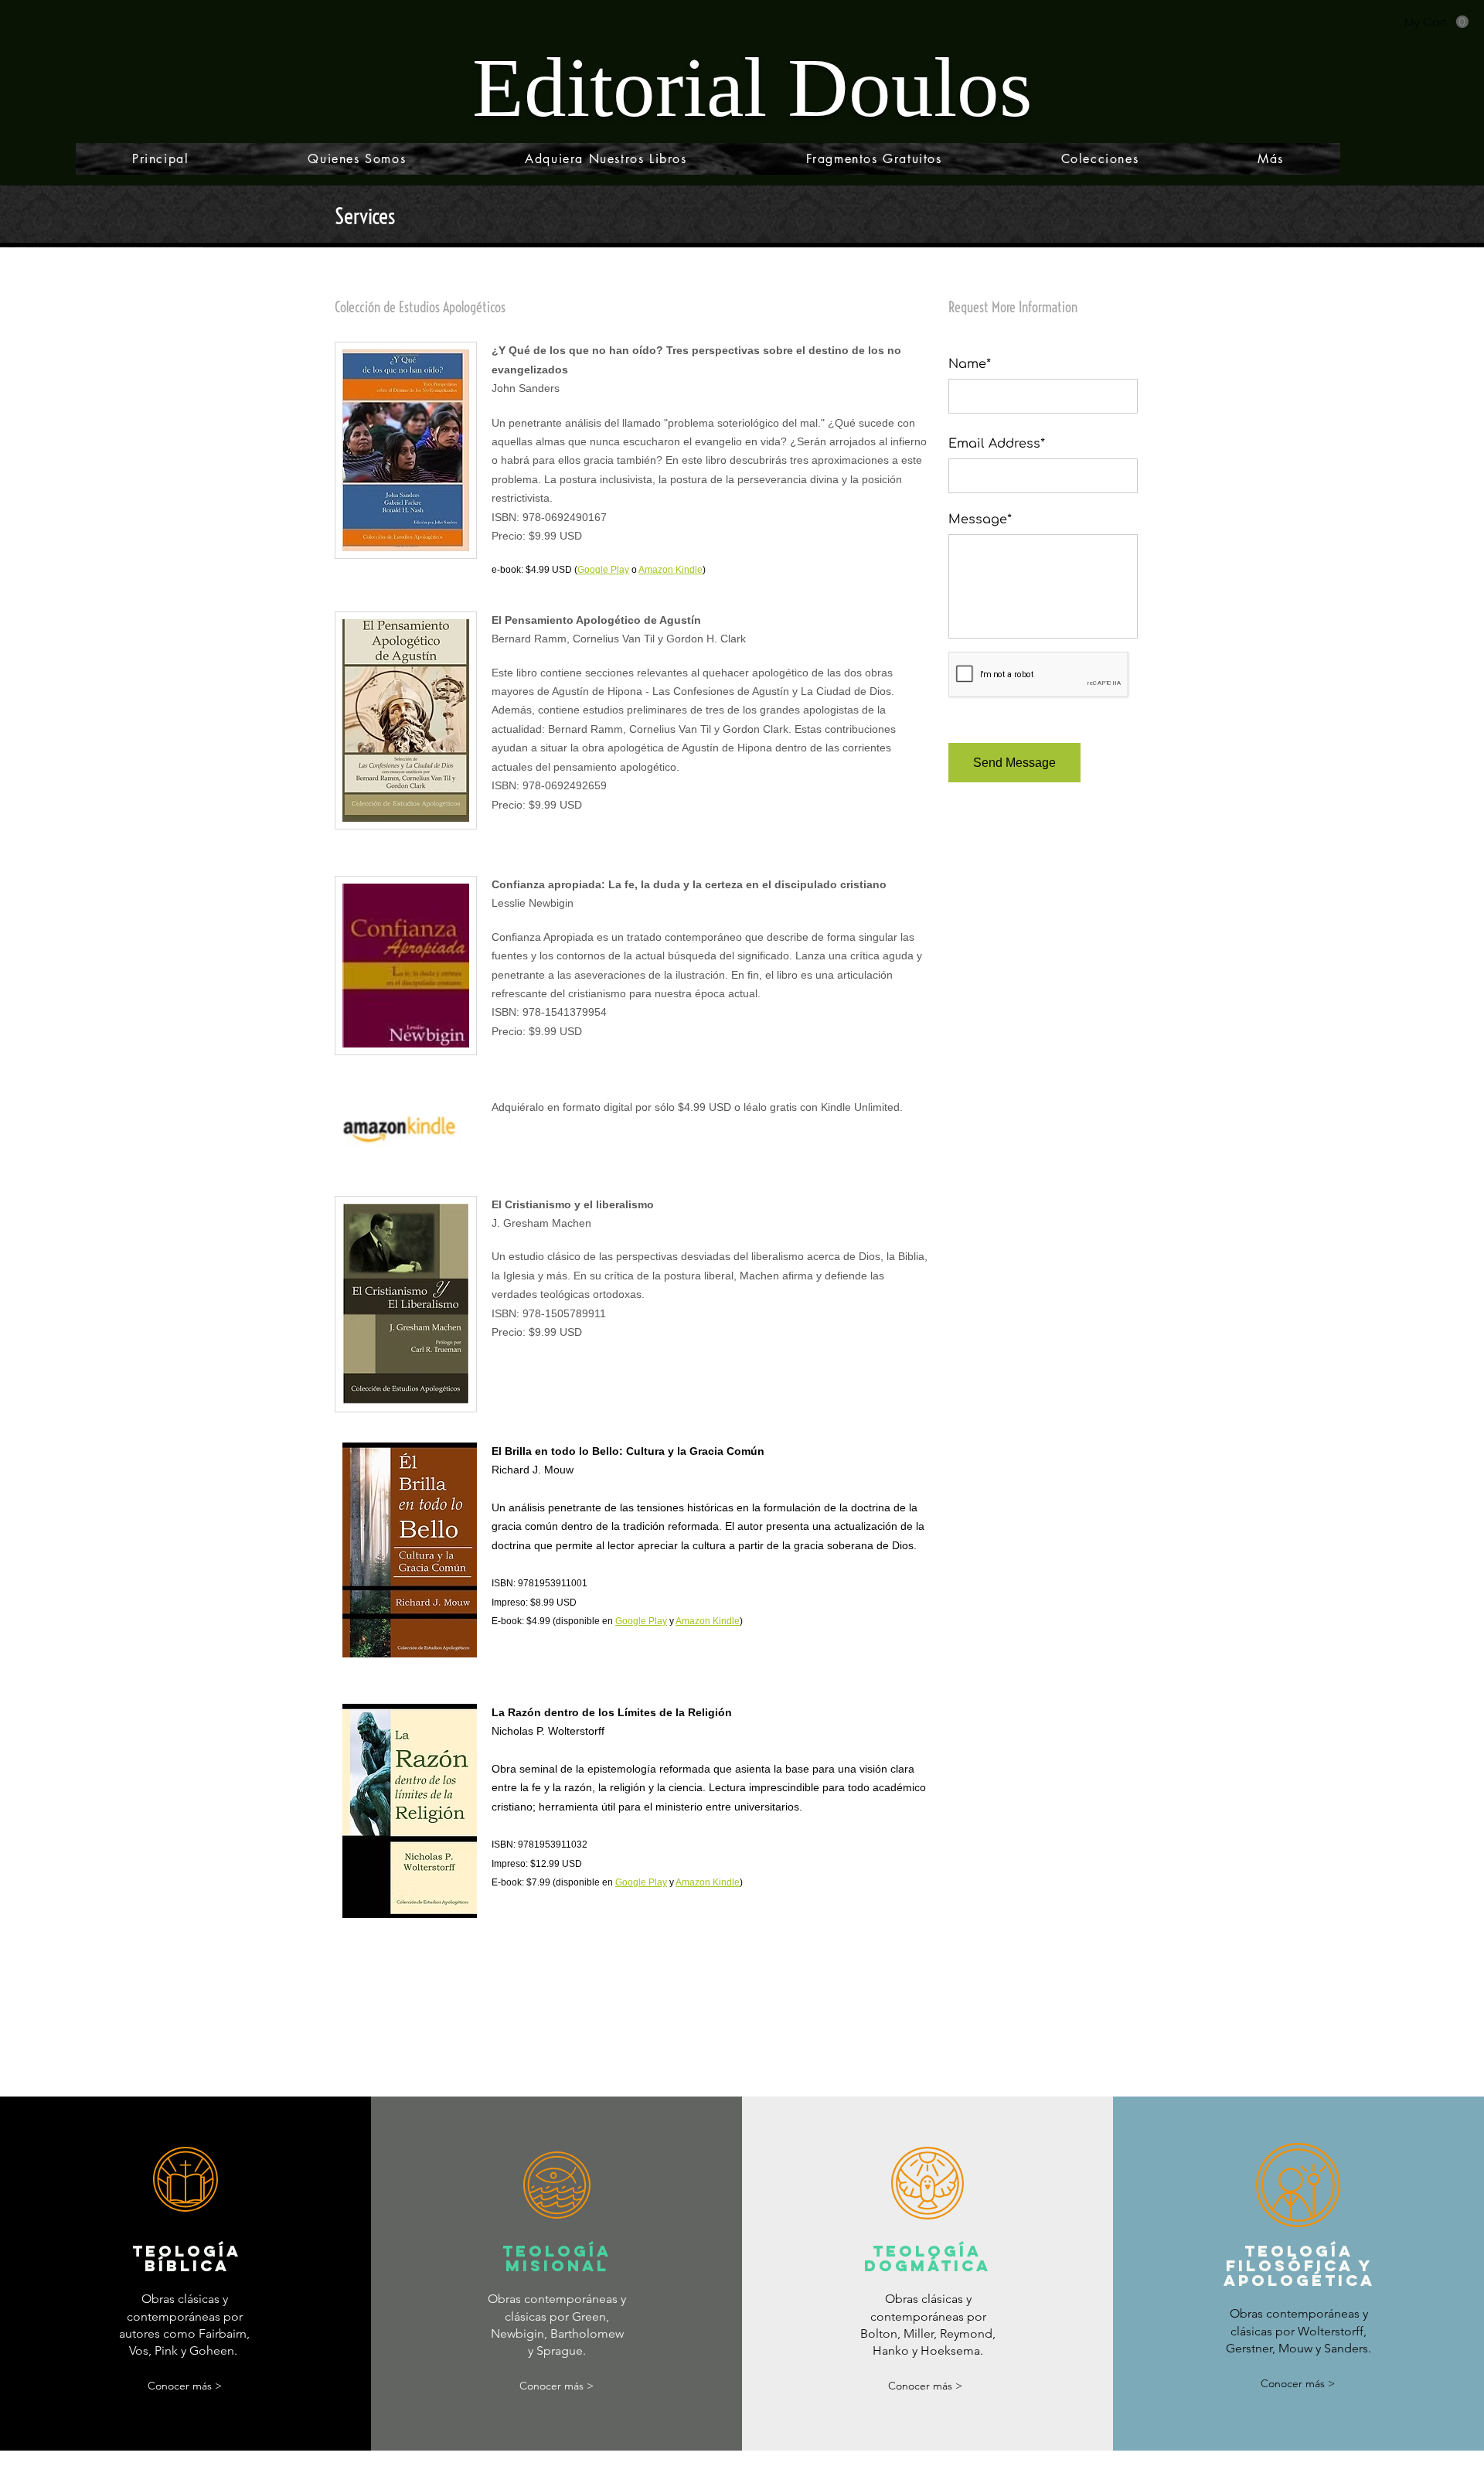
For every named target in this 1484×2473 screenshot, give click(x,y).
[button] (1436, 22)
